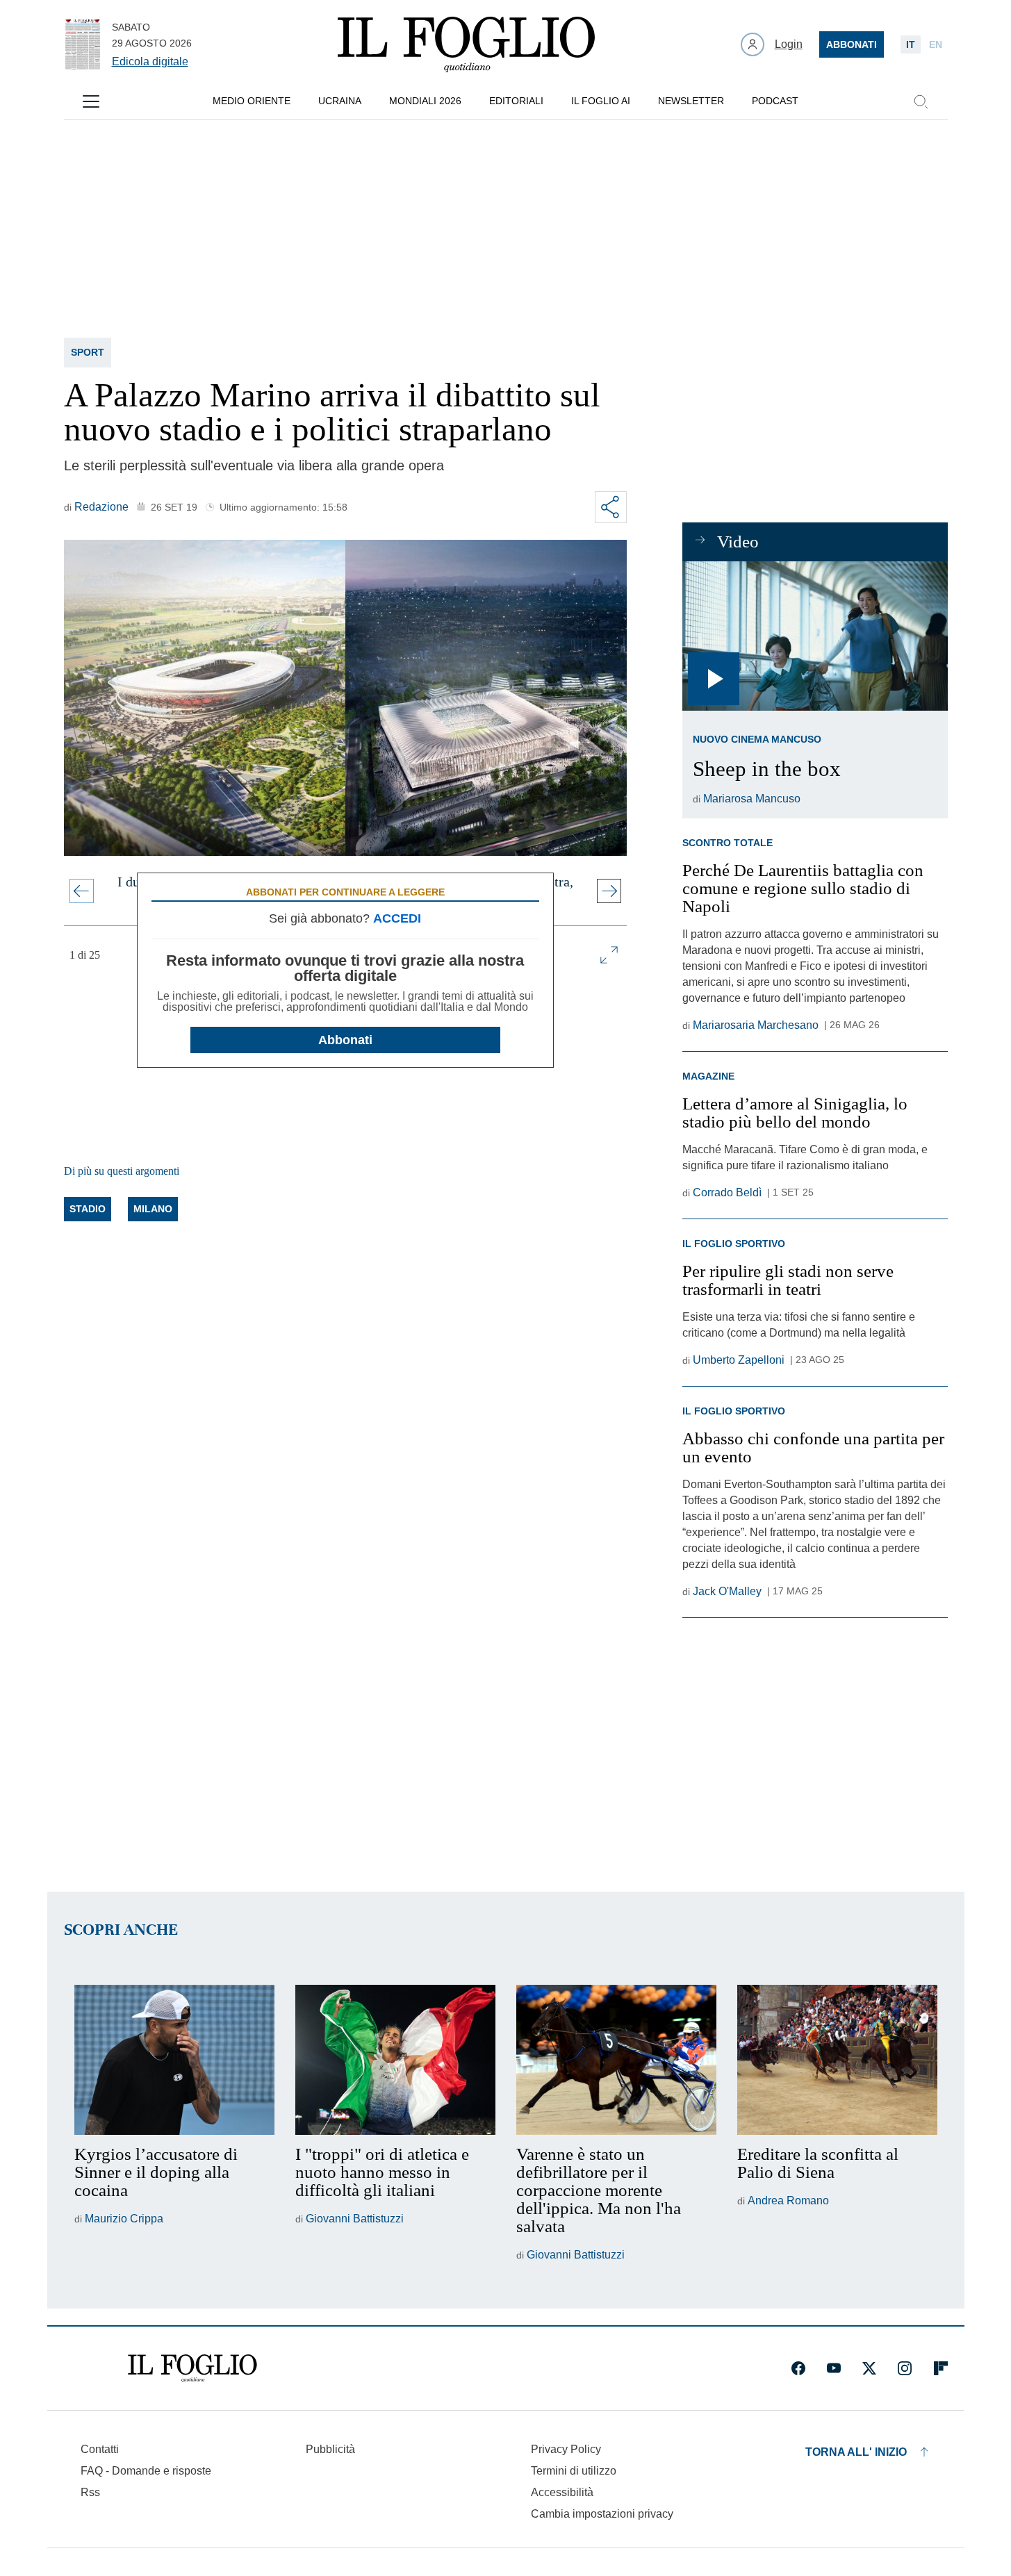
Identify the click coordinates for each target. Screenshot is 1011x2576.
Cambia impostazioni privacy (602, 2514)
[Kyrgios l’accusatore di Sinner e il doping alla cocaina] (174, 2060)
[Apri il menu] (91, 101)
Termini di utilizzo (574, 2471)
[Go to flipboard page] (941, 2368)
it (911, 44)
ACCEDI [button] (397, 918)
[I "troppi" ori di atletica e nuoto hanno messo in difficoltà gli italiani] (395, 2060)
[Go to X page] (869, 2368)
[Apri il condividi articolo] (611, 507)
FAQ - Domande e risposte (146, 2471)
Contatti (100, 2449)
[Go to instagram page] (905, 2368)
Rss (90, 2492)
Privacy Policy (566, 2449)
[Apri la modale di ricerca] (921, 101)
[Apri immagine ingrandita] (609, 955)
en (936, 44)
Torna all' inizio (856, 2452)
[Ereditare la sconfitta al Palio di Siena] (837, 2060)
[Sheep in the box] (815, 636)
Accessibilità (562, 2492)
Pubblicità (330, 2449)
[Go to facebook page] (798, 2368)
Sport (88, 352)
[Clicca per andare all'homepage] (192, 2368)
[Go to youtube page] (834, 2368)
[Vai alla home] (466, 44)
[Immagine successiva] (609, 891)
